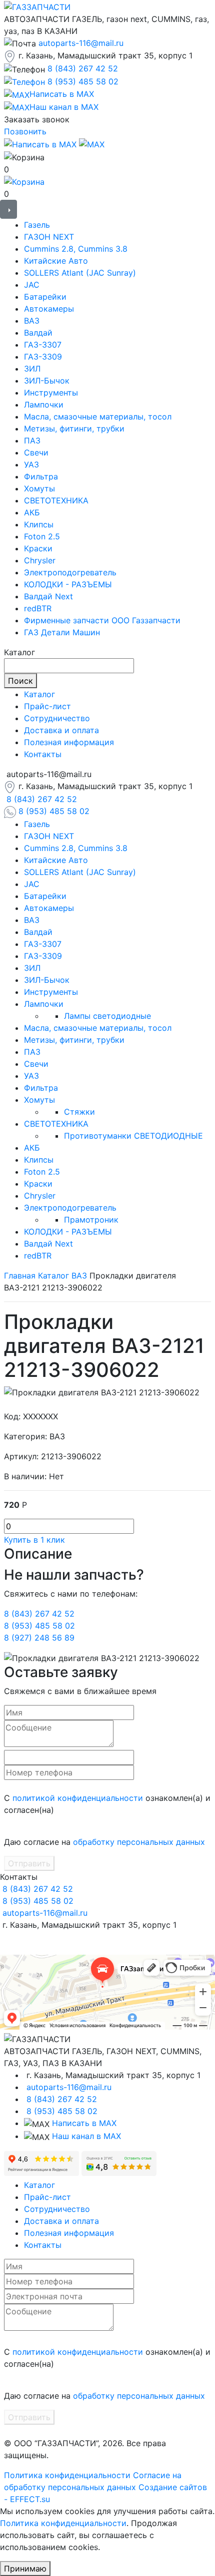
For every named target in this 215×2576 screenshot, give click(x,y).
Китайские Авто (56, 261)
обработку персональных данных (139, 1842)
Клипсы (39, 524)
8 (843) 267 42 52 (83, 68)
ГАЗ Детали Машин (62, 632)
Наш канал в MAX (86, 2136)
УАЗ (31, 464)
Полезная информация (69, 742)
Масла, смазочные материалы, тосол (98, 417)
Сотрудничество (57, 718)
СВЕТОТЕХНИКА (56, 500)
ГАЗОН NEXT (49, 237)
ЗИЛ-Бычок (47, 381)
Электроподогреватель (70, 572)
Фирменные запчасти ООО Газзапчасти (102, 620)
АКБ (32, 512)
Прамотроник (91, 1220)
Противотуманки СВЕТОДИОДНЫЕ (133, 1136)
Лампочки (44, 405)
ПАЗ (32, 440)
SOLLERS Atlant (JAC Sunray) (80, 273)
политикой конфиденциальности (78, 1798)
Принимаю (25, 2569)
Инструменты (51, 393)
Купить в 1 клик (34, 1540)
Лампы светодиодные (107, 1016)
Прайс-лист (47, 706)
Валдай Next (48, 596)
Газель (37, 225)
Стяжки (79, 1112)
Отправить (29, 1863)
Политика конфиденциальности (67, 2475)
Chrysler (40, 560)
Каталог (39, 694)
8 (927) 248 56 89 (39, 1638)
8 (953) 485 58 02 (83, 81)
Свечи (36, 452)
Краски (38, 548)
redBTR (38, 608)
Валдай (38, 333)
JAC (32, 285)
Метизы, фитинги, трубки (74, 429)
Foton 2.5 (42, 536)
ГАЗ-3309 (43, 357)
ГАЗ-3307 (43, 345)
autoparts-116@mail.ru (81, 43)
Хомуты (39, 488)
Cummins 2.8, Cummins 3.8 (76, 249)
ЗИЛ (32, 369)
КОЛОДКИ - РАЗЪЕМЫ (68, 584)
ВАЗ (32, 321)
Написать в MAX (84, 2123)
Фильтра (41, 476)
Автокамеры (49, 309)
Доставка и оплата (61, 730)
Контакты (43, 754)
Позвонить (25, 131)
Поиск (20, 681)
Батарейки (45, 297)
